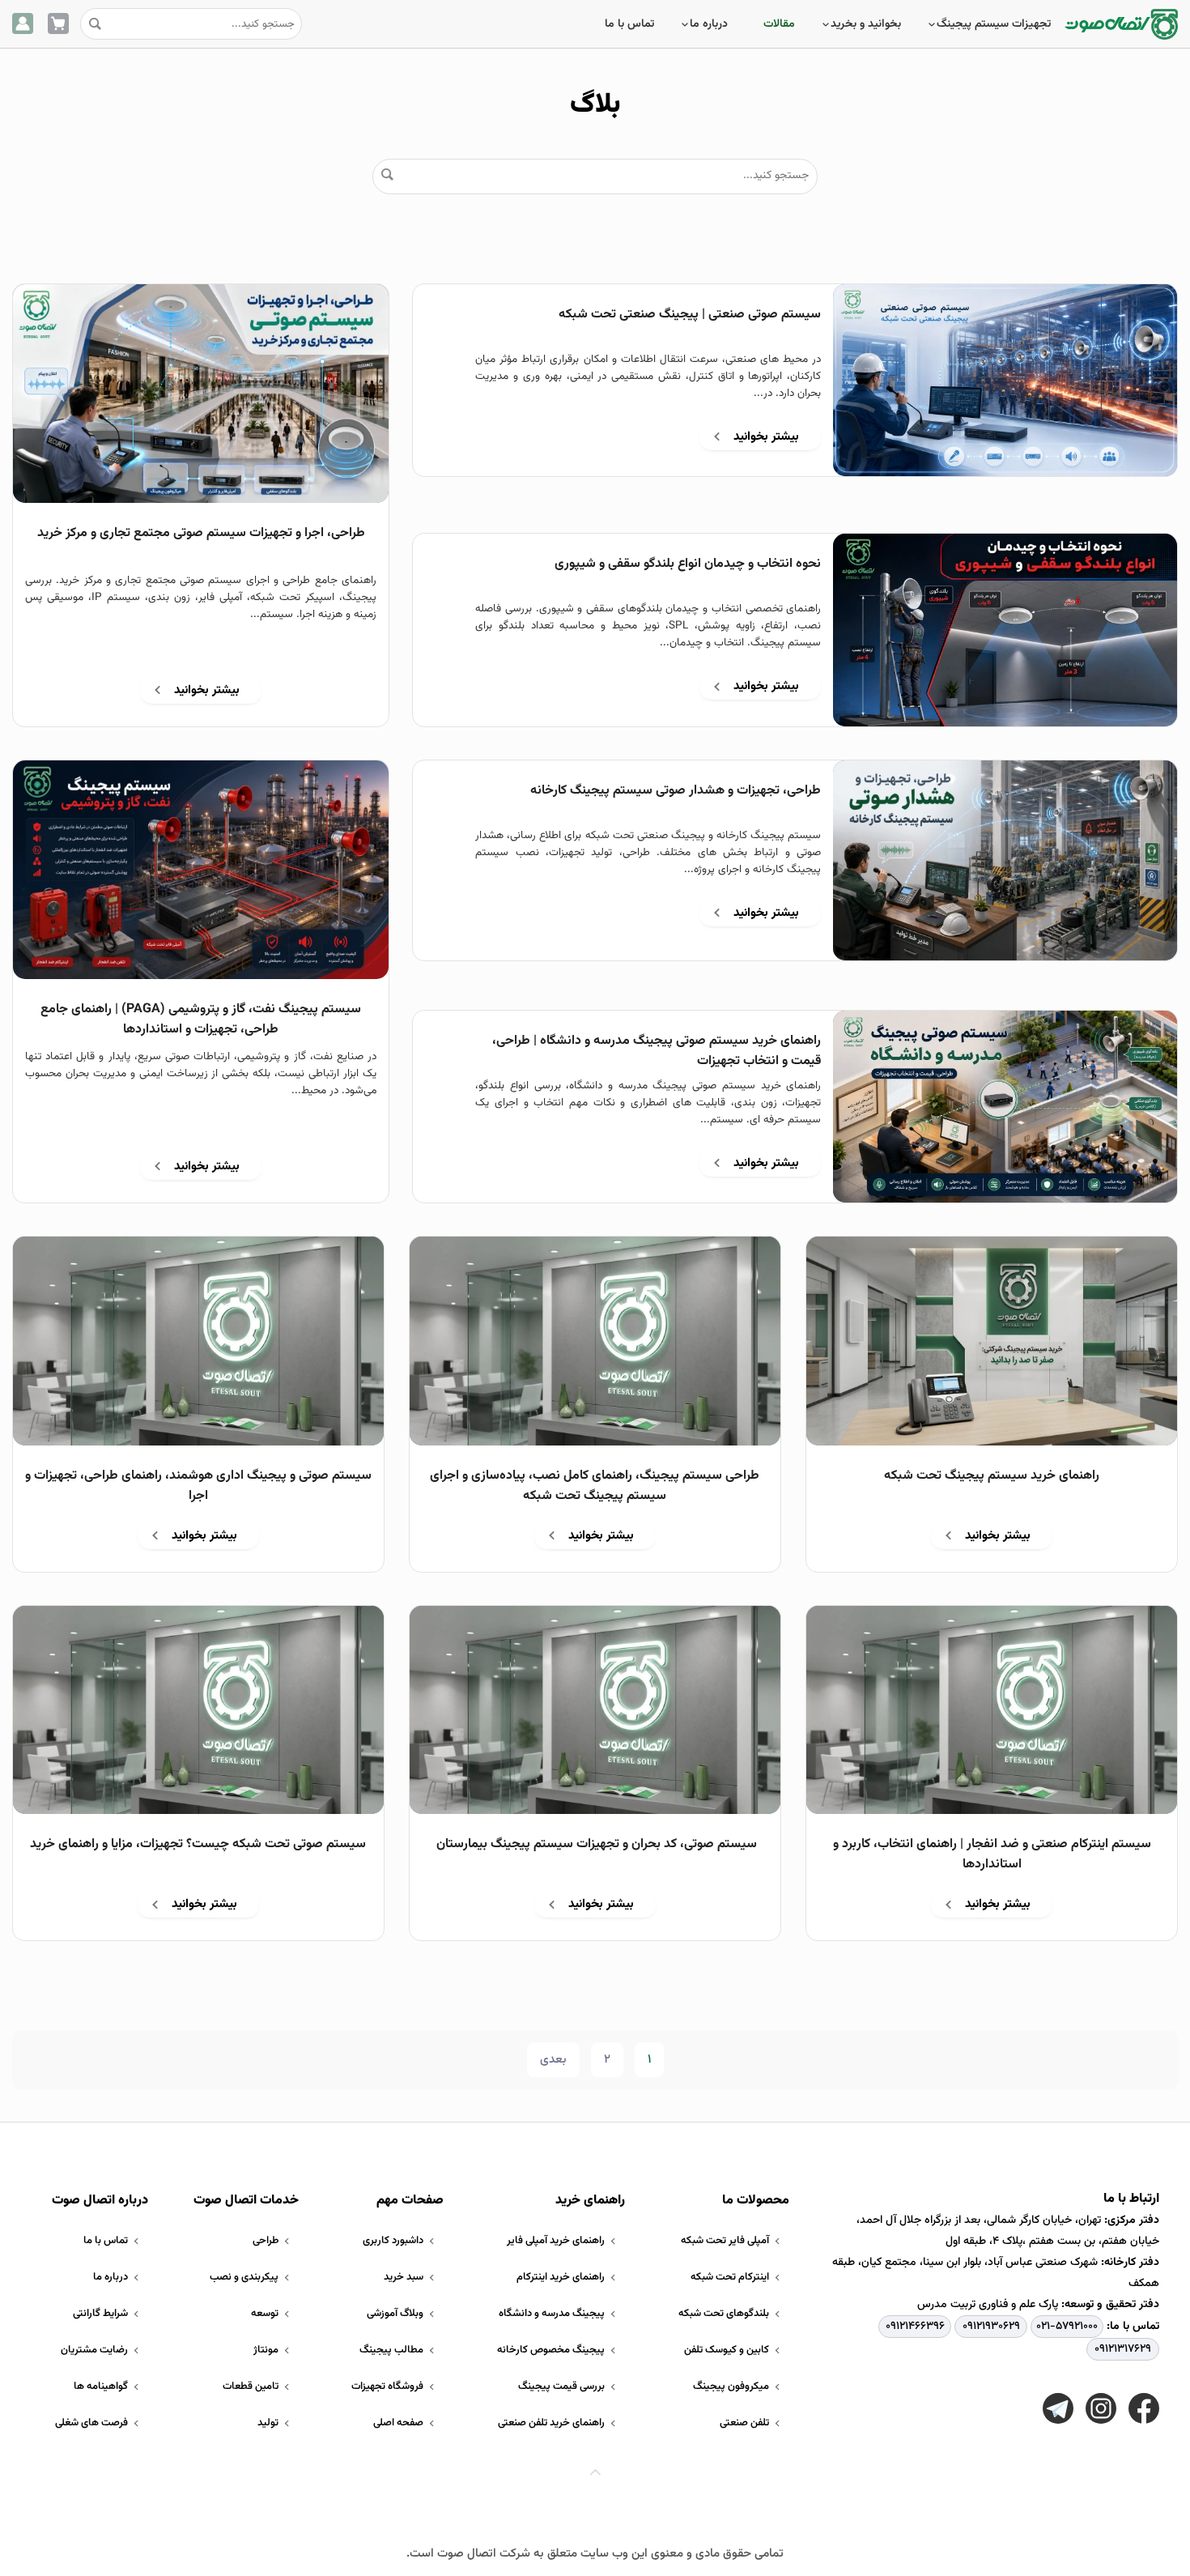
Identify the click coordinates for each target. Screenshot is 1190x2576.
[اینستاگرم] (1101, 2408)
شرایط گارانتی (100, 2314)
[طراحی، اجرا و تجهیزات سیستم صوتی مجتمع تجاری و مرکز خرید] (201, 394)
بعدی (553, 2060)
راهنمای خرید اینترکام (561, 2277)
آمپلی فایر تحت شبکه (725, 2241)
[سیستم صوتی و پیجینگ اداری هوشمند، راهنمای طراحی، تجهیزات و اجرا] (198, 1341)
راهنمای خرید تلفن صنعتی (551, 2423)
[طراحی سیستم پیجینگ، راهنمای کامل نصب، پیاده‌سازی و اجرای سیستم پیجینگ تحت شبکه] (595, 1341)
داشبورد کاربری (393, 2241)
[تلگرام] (1058, 2408)
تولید (268, 2423)
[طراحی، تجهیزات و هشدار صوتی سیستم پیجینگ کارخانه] (1005, 860)
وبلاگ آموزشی (395, 2314)
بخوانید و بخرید (866, 24)
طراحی (266, 2241)
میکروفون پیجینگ (731, 2387)
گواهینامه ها (101, 2387)
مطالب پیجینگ (391, 2350)
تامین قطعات (251, 2387)
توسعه (265, 2314)
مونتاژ (266, 2350)
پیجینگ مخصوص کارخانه (551, 2350)
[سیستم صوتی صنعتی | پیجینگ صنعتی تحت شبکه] (1005, 381)
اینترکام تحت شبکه (730, 2277)
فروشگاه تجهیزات (387, 2387)
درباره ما (709, 24)
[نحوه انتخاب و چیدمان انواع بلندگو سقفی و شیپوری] (1005, 630)
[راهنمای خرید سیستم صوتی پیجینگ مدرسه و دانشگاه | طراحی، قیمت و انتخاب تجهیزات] (1005, 1107)
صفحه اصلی (398, 2423)
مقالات (779, 24)
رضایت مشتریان (94, 2350)
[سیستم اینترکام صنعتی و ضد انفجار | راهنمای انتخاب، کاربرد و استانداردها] (992, 1710)
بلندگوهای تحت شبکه (724, 2314)
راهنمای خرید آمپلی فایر (556, 2241)
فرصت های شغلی (91, 2423)
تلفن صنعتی (744, 2423)
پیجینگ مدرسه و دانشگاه (552, 2314)
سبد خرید (404, 2277)
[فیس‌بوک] (1144, 2408)
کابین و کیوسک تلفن (727, 2350)
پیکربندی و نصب (244, 2277)
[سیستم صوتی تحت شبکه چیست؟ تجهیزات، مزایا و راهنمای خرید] (198, 1710)
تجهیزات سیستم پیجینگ (994, 24)
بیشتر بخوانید (766, 437)
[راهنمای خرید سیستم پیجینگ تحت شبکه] (992, 1341)
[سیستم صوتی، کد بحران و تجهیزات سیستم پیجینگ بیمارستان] (595, 1710)
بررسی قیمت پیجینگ (561, 2387)
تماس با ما (629, 24)
